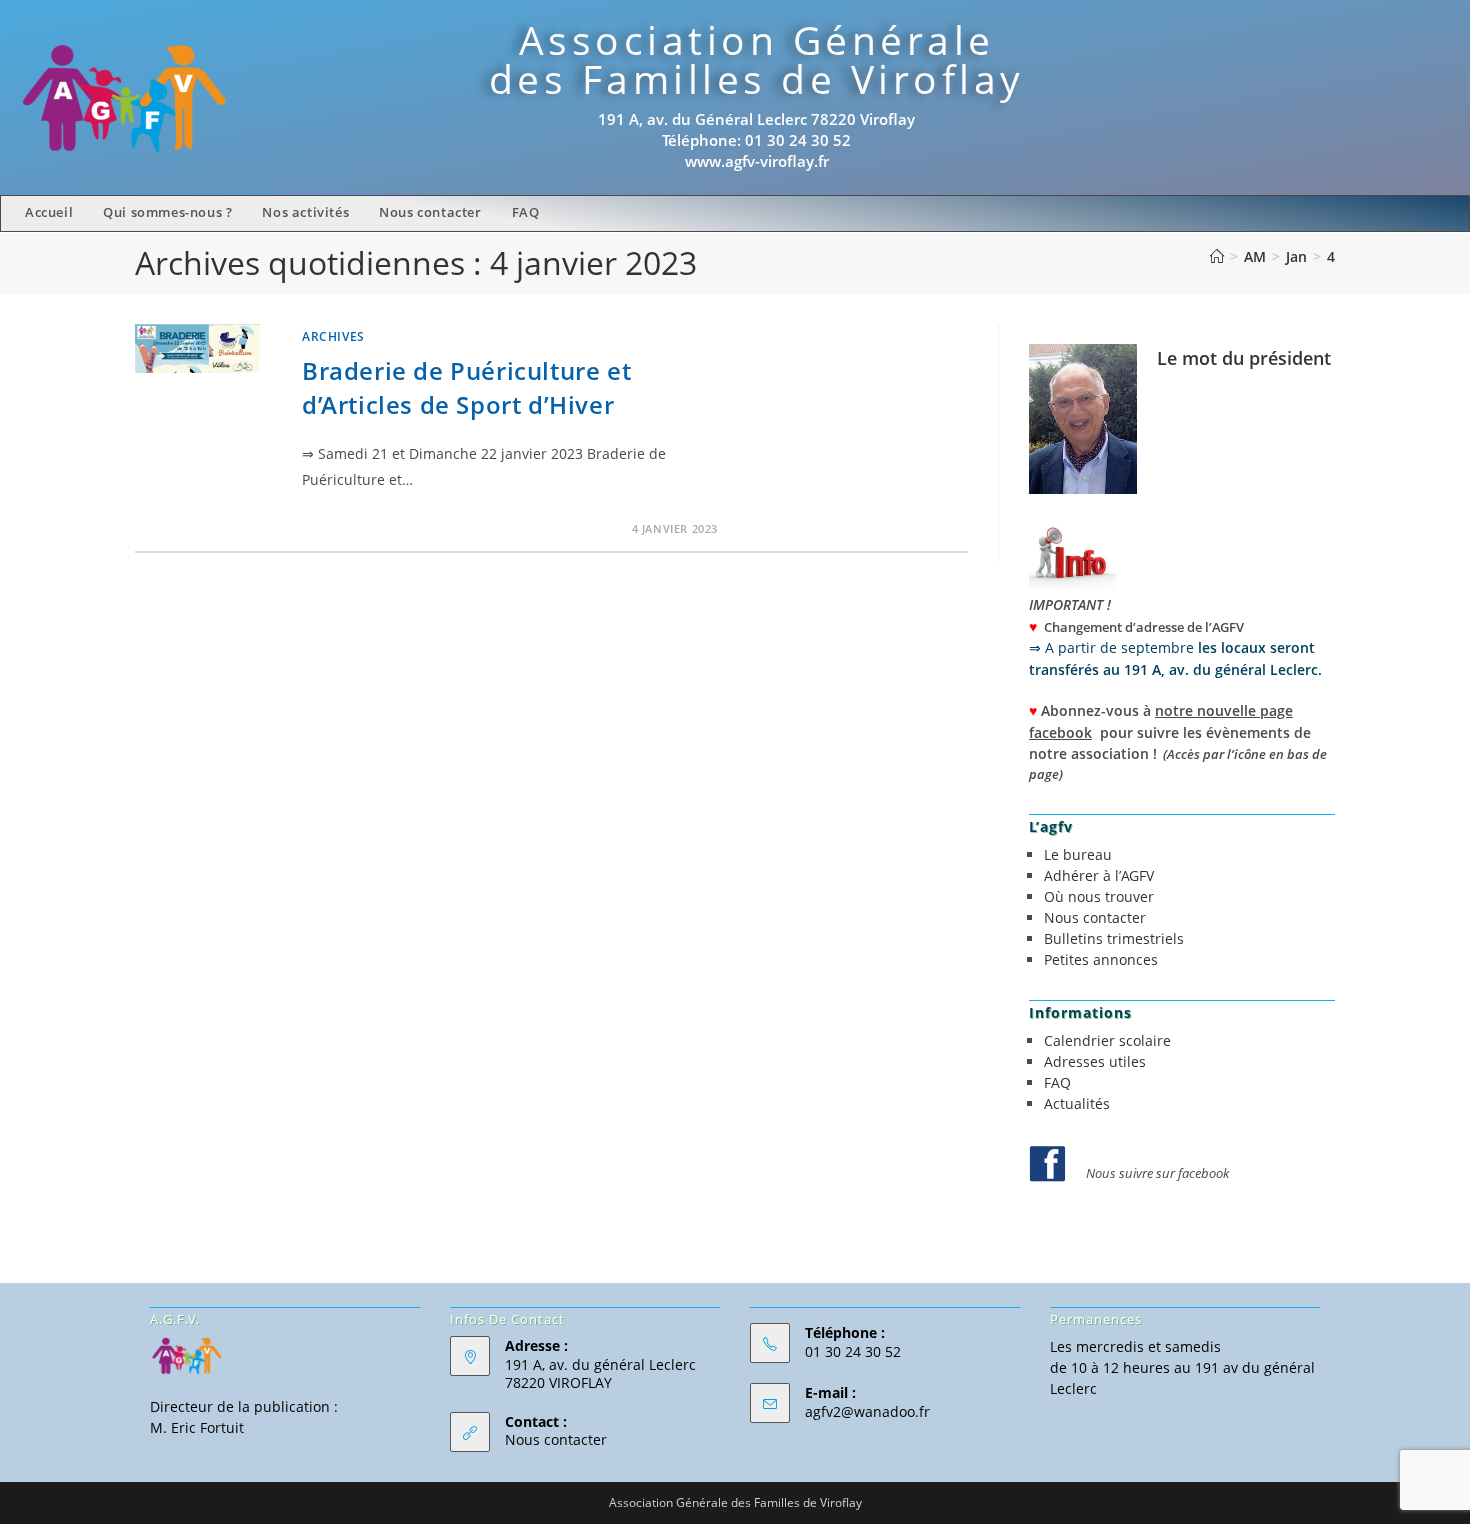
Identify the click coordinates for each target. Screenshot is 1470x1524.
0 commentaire (368, 528)
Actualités (1077, 1103)
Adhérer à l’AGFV (1099, 875)
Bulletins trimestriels (1114, 938)
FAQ (1057, 1082)
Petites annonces (1101, 959)
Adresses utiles (1095, 1061)
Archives (333, 336)
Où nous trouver (1099, 896)
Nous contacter (1095, 917)
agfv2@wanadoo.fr (867, 1411)
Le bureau (1078, 854)
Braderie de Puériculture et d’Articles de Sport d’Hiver (466, 387)
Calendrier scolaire (1107, 1040)
